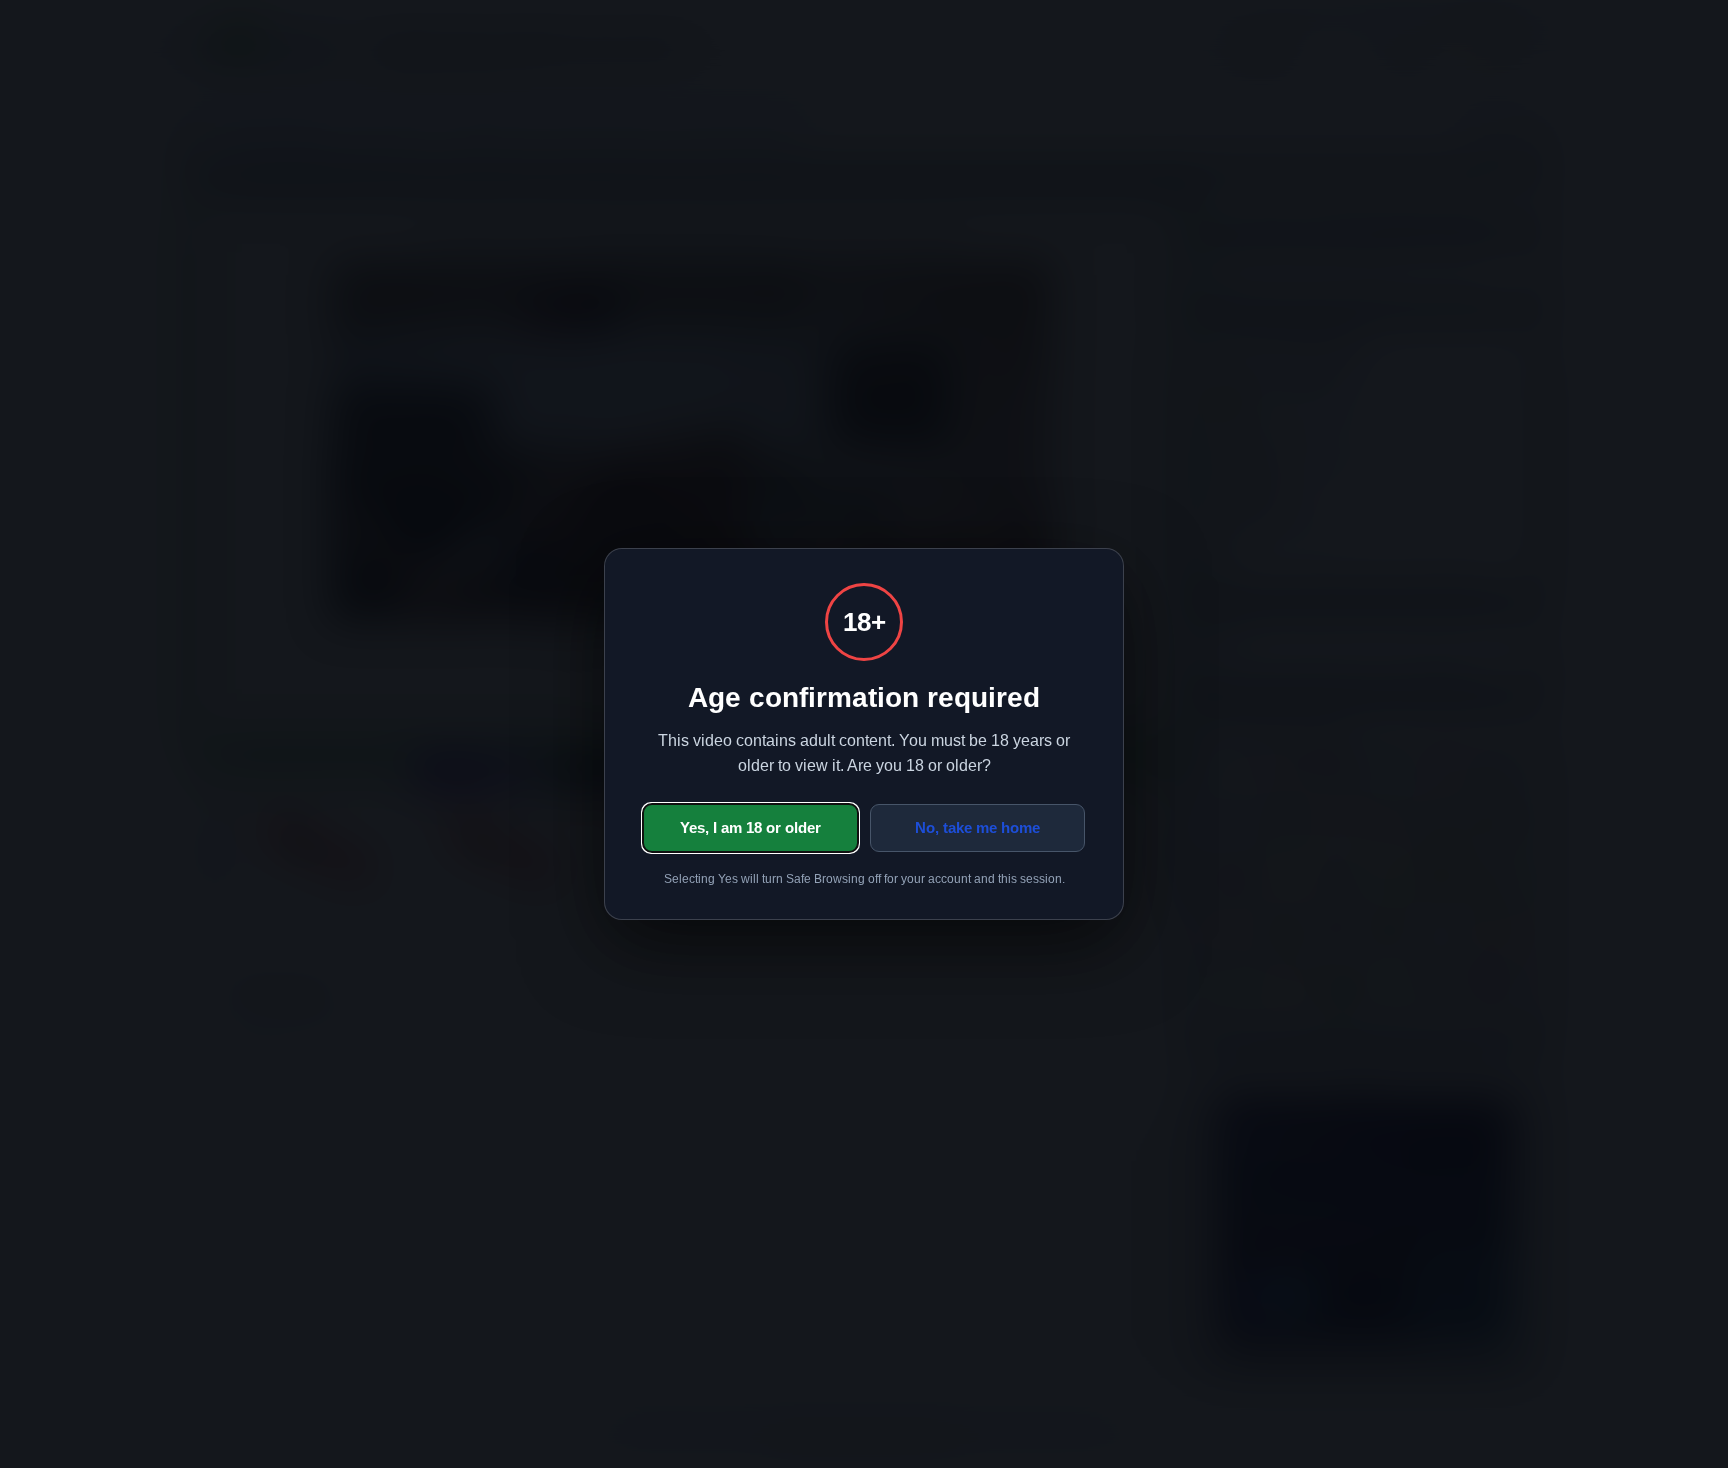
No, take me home (977, 827)
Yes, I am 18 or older (750, 827)
